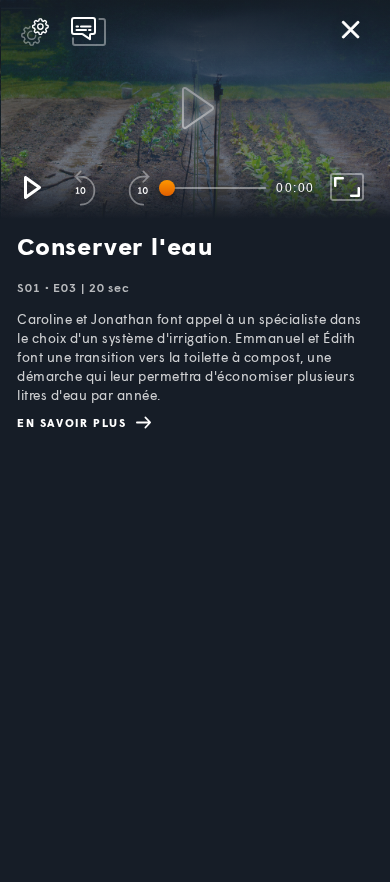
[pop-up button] (35, 32)
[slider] (216, 188)
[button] (31, 187)
